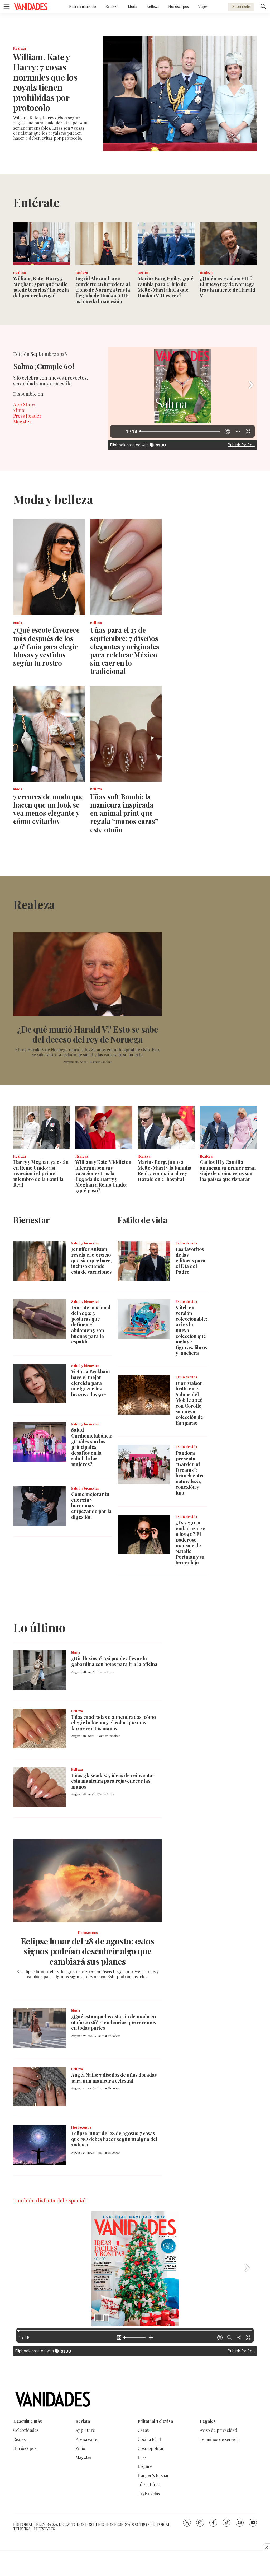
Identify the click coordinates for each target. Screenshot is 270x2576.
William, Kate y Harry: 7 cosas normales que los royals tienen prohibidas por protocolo (45, 82)
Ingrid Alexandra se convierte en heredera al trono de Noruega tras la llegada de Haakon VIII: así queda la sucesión (103, 290)
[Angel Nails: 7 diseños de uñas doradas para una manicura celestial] (40, 2087)
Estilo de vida (186, 1243)
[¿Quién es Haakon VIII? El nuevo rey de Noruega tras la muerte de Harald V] (228, 244)
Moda (132, 6)
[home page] (31, 7)
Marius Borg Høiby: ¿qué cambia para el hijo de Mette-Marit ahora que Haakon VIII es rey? (166, 287)
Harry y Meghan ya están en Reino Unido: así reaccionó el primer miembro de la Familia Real (41, 1173)
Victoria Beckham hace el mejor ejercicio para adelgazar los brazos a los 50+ (91, 1383)
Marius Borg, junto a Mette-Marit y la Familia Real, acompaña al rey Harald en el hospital (165, 1171)
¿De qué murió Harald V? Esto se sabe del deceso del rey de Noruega (88, 1034)
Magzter (22, 422)
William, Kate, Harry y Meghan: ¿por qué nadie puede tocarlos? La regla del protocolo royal (41, 287)
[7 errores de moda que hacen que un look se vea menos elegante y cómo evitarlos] (49, 734)
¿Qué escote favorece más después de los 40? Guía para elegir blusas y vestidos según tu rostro (46, 646)
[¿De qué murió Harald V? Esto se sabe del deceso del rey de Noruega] (88, 974)
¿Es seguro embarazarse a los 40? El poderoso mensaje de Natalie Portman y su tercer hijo (190, 1543)
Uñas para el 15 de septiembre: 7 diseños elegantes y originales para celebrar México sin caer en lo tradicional (125, 650)
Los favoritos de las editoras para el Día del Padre (191, 1261)
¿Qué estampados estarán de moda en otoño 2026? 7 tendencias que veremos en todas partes (114, 2022)
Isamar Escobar (101, 1062)
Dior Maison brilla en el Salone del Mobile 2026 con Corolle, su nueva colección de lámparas (189, 1403)
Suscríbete (241, 6)
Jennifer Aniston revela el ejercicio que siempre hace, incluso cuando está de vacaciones (91, 1261)
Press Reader (27, 416)
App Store (24, 404)
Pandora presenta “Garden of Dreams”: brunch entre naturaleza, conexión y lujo (190, 1473)
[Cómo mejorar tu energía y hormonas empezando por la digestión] (40, 1506)
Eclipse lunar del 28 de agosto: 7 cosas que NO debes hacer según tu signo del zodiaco (114, 2139)
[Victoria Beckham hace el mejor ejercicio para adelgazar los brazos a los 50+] (40, 1383)
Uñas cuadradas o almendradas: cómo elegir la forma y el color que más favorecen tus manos (114, 1723)
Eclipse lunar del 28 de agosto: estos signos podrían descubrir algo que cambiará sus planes (88, 1951)
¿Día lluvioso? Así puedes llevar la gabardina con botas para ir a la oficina (114, 1662)
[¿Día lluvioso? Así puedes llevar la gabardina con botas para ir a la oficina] (40, 1670)
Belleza (153, 6)
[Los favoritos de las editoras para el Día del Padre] (144, 1261)
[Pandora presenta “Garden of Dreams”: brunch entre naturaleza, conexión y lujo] (144, 1464)
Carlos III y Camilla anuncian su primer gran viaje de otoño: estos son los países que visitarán (228, 1171)
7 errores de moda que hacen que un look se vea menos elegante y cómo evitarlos (48, 809)
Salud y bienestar (85, 1243)
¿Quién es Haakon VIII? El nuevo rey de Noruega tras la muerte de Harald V (228, 287)
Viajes (203, 6)
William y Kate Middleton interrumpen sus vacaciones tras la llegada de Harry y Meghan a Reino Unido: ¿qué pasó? (103, 1176)
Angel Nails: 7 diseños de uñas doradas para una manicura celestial (114, 2078)
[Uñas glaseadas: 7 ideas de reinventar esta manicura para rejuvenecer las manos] (40, 1787)
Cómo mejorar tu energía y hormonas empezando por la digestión (91, 1505)
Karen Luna (106, 1672)
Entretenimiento (83, 6)
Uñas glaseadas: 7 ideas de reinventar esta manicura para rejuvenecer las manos (113, 1781)
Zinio (19, 410)
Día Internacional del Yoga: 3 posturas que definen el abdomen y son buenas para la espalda (91, 1325)
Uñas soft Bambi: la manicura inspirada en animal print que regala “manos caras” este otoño (124, 813)
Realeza (112, 6)
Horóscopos (179, 6)
